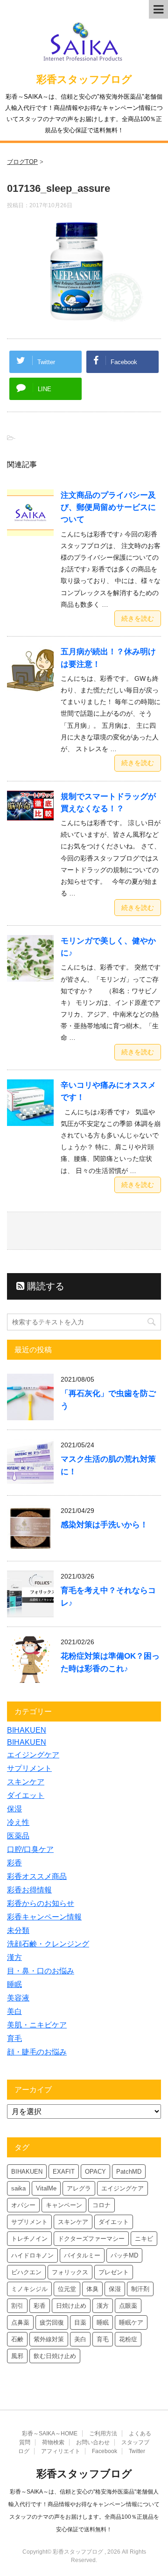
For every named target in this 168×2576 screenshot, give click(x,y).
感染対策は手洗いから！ (104, 1525)
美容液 (18, 1998)
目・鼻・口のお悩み (41, 1971)
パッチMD (124, 2255)
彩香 (14, 1863)
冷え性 (18, 1822)
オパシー (23, 2205)
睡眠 (14, 1984)
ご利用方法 (103, 2434)
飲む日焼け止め (55, 2356)
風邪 (17, 2356)
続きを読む (138, 618)
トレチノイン (29, 2239)
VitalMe (46, 2188)
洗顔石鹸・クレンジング (48, 1944)
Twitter (137, 2451)
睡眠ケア (131, 2322)
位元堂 (67, 2289)
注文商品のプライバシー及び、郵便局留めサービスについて (108, 507)
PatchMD (129, 2172)
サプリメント (29, 1768)
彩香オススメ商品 (37, 1876)
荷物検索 (53, 2442)
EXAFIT (64, 2172)
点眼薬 (128, 2306)
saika (18, 2188)
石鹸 (17, 2339)
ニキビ (144, 2239)
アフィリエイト (61, 2451)
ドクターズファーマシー (91, 2239)
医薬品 (18, 1836)
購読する (44, 1286)
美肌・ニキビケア (37, 2025)
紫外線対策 (49, 2339)
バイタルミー (82, 2255)
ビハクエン (26, 2272)
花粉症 (128, 2339)
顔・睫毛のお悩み (37, 2052)
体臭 (92, 2289)
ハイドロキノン (32, 2255)
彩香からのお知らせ (41, 1903)
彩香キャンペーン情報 (44, 1917)
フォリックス (70, 2272)
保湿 (14, 1809)
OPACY (95, 2172)
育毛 (14, 2038)
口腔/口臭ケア (30, 1849)
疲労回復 (52, 2322)
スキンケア (26, 1782)
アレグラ (79, 2188)
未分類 (18, 1930)
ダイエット (26, 1795)
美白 (14, 2011)
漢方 (14, 1957)
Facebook (105, 2451)
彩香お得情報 (29, 1890)
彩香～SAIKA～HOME (50, 2434)
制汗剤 (140, 2289)
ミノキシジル (29, 2289)
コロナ (101, 2205)
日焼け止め (71, 2306)
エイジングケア (33, 1755)
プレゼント (114, 2272)
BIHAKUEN (27, 1730)
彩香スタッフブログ (84, 79)
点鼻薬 (20, 2322)
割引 (17, 2306)
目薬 (80, 2322)
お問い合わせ (93, 2442)
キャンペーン (64, 2205)
